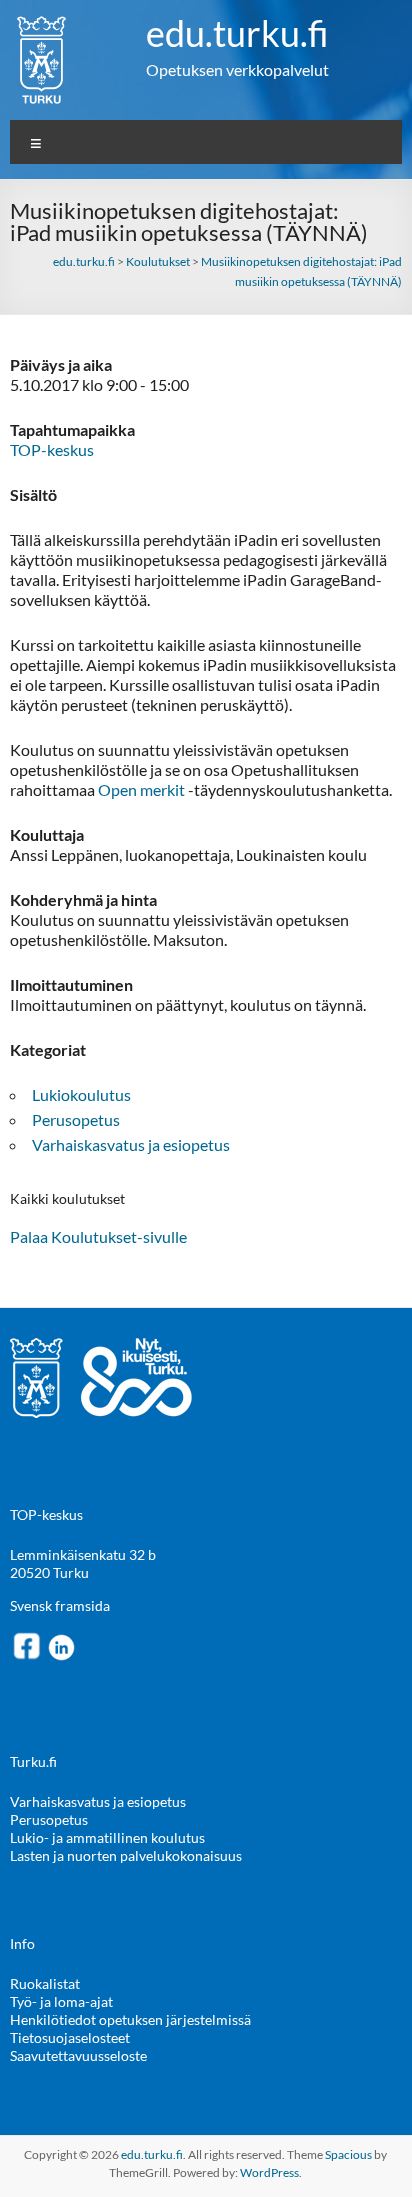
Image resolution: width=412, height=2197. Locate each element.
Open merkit (143, 789)
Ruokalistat (45, 1983)
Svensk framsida (60, 1605)
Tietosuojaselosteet (70, 2037)
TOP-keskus (52, 449)
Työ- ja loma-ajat (61, 2001)
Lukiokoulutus (81, 1094)
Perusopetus (76, 1119)
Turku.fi (33, 1761)
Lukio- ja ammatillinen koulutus (107, 1837)
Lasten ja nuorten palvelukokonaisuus (126, 1855)
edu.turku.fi (237, 33)
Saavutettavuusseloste (78, 2055)
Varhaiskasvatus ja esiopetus (131, 1144)
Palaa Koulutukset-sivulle (98, 1236)
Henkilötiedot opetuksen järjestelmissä (130, 2019)
